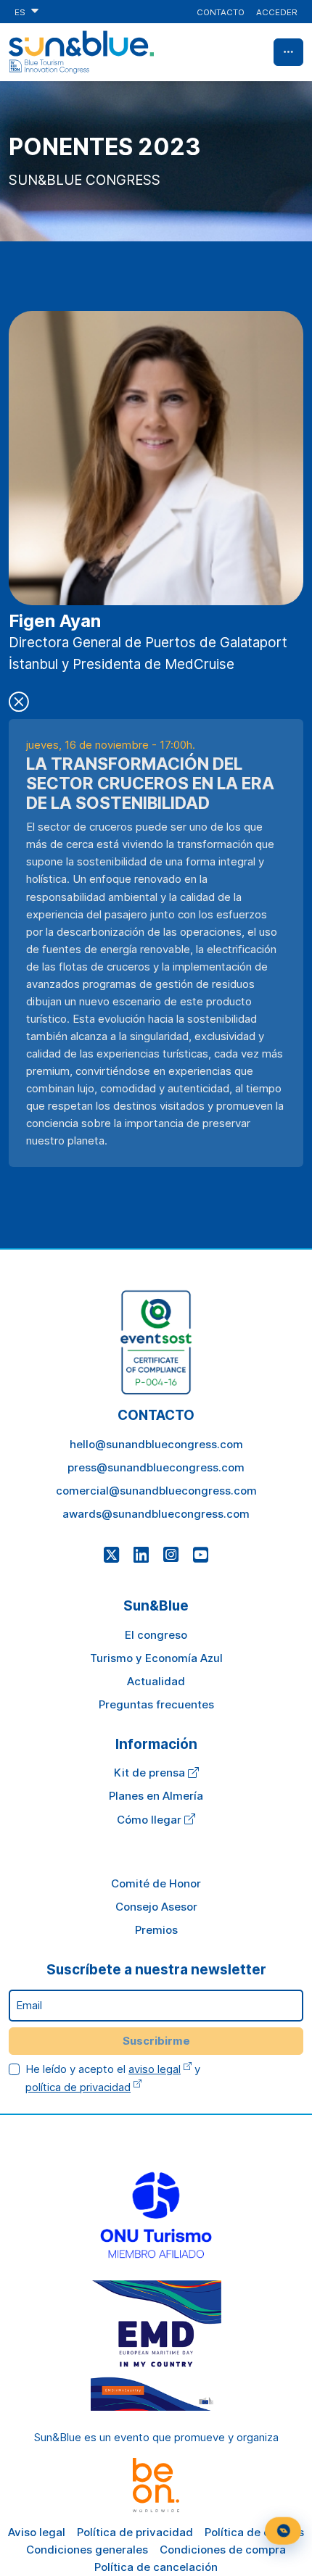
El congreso (156, 1635)
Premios (156, 1930)
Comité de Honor (156, 1883)
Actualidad (156, 1681)
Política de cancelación (156, 2567)
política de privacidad (78, 2087)
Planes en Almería (156, 1796)
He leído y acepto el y (113, 2078)
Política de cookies (254, 2532)
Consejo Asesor (156, 1907)
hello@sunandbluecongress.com (156, 1444)
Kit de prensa (151, 1773)
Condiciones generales (87, 2550)
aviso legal (155, 2069)
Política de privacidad (135, 2532)
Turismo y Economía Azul (156, 1658)
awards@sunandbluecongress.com (156, 1514)
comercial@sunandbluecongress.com (156, 1491)
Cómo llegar (151, 1820)
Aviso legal (37, 2532)
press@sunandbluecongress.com (156, 1467)
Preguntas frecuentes (156, 1704)
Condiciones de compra (223, 2550)
